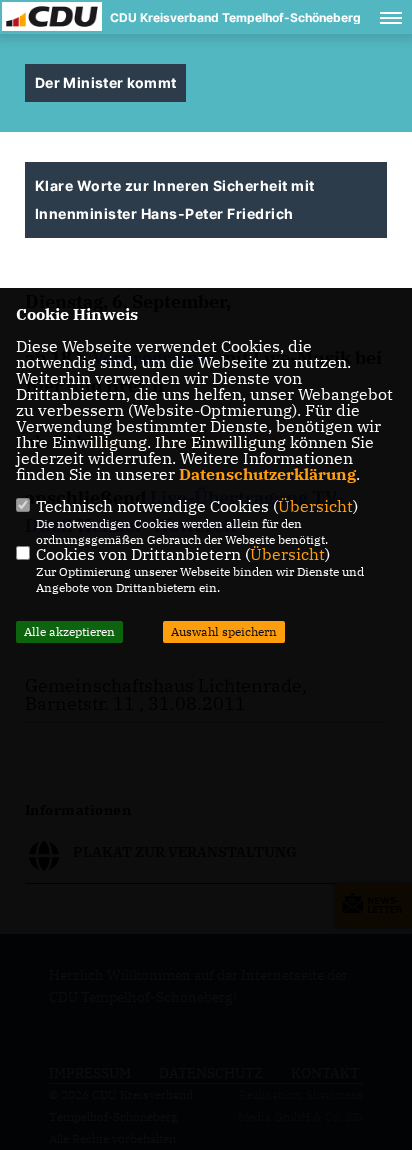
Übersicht (315, 506)
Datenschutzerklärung (267, 474)
